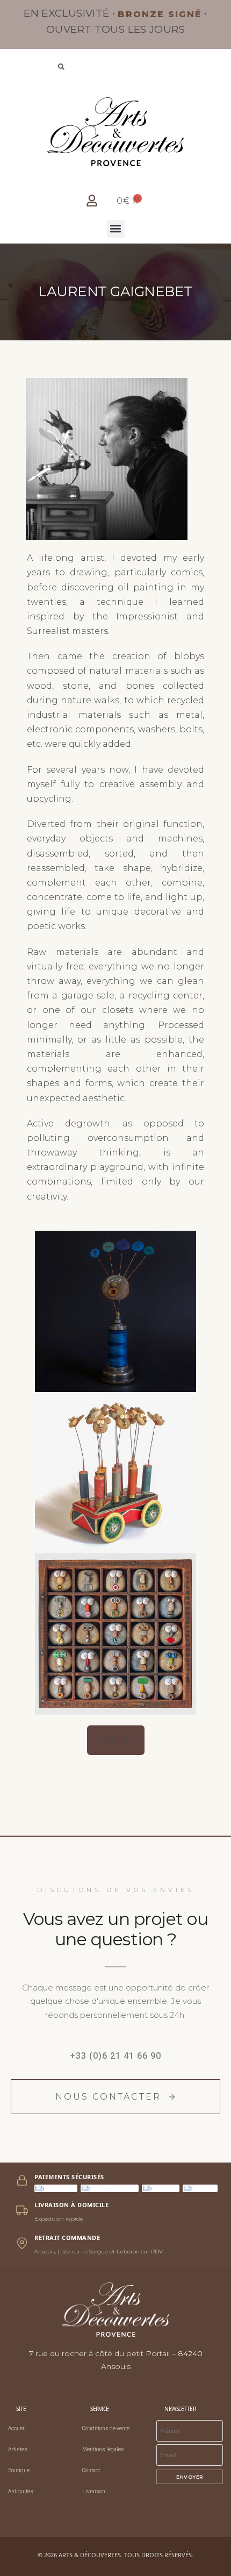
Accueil (17, 2428)
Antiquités (21, 2491)
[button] (116, 229)
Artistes (18, 2449)
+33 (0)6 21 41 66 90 (115, 2056)
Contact (91, 2470)
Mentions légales (103, 2449)
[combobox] (115, 68)
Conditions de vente (106, 2428)
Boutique (19, 2470)
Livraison (94, 2491)
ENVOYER (190, 2477)
